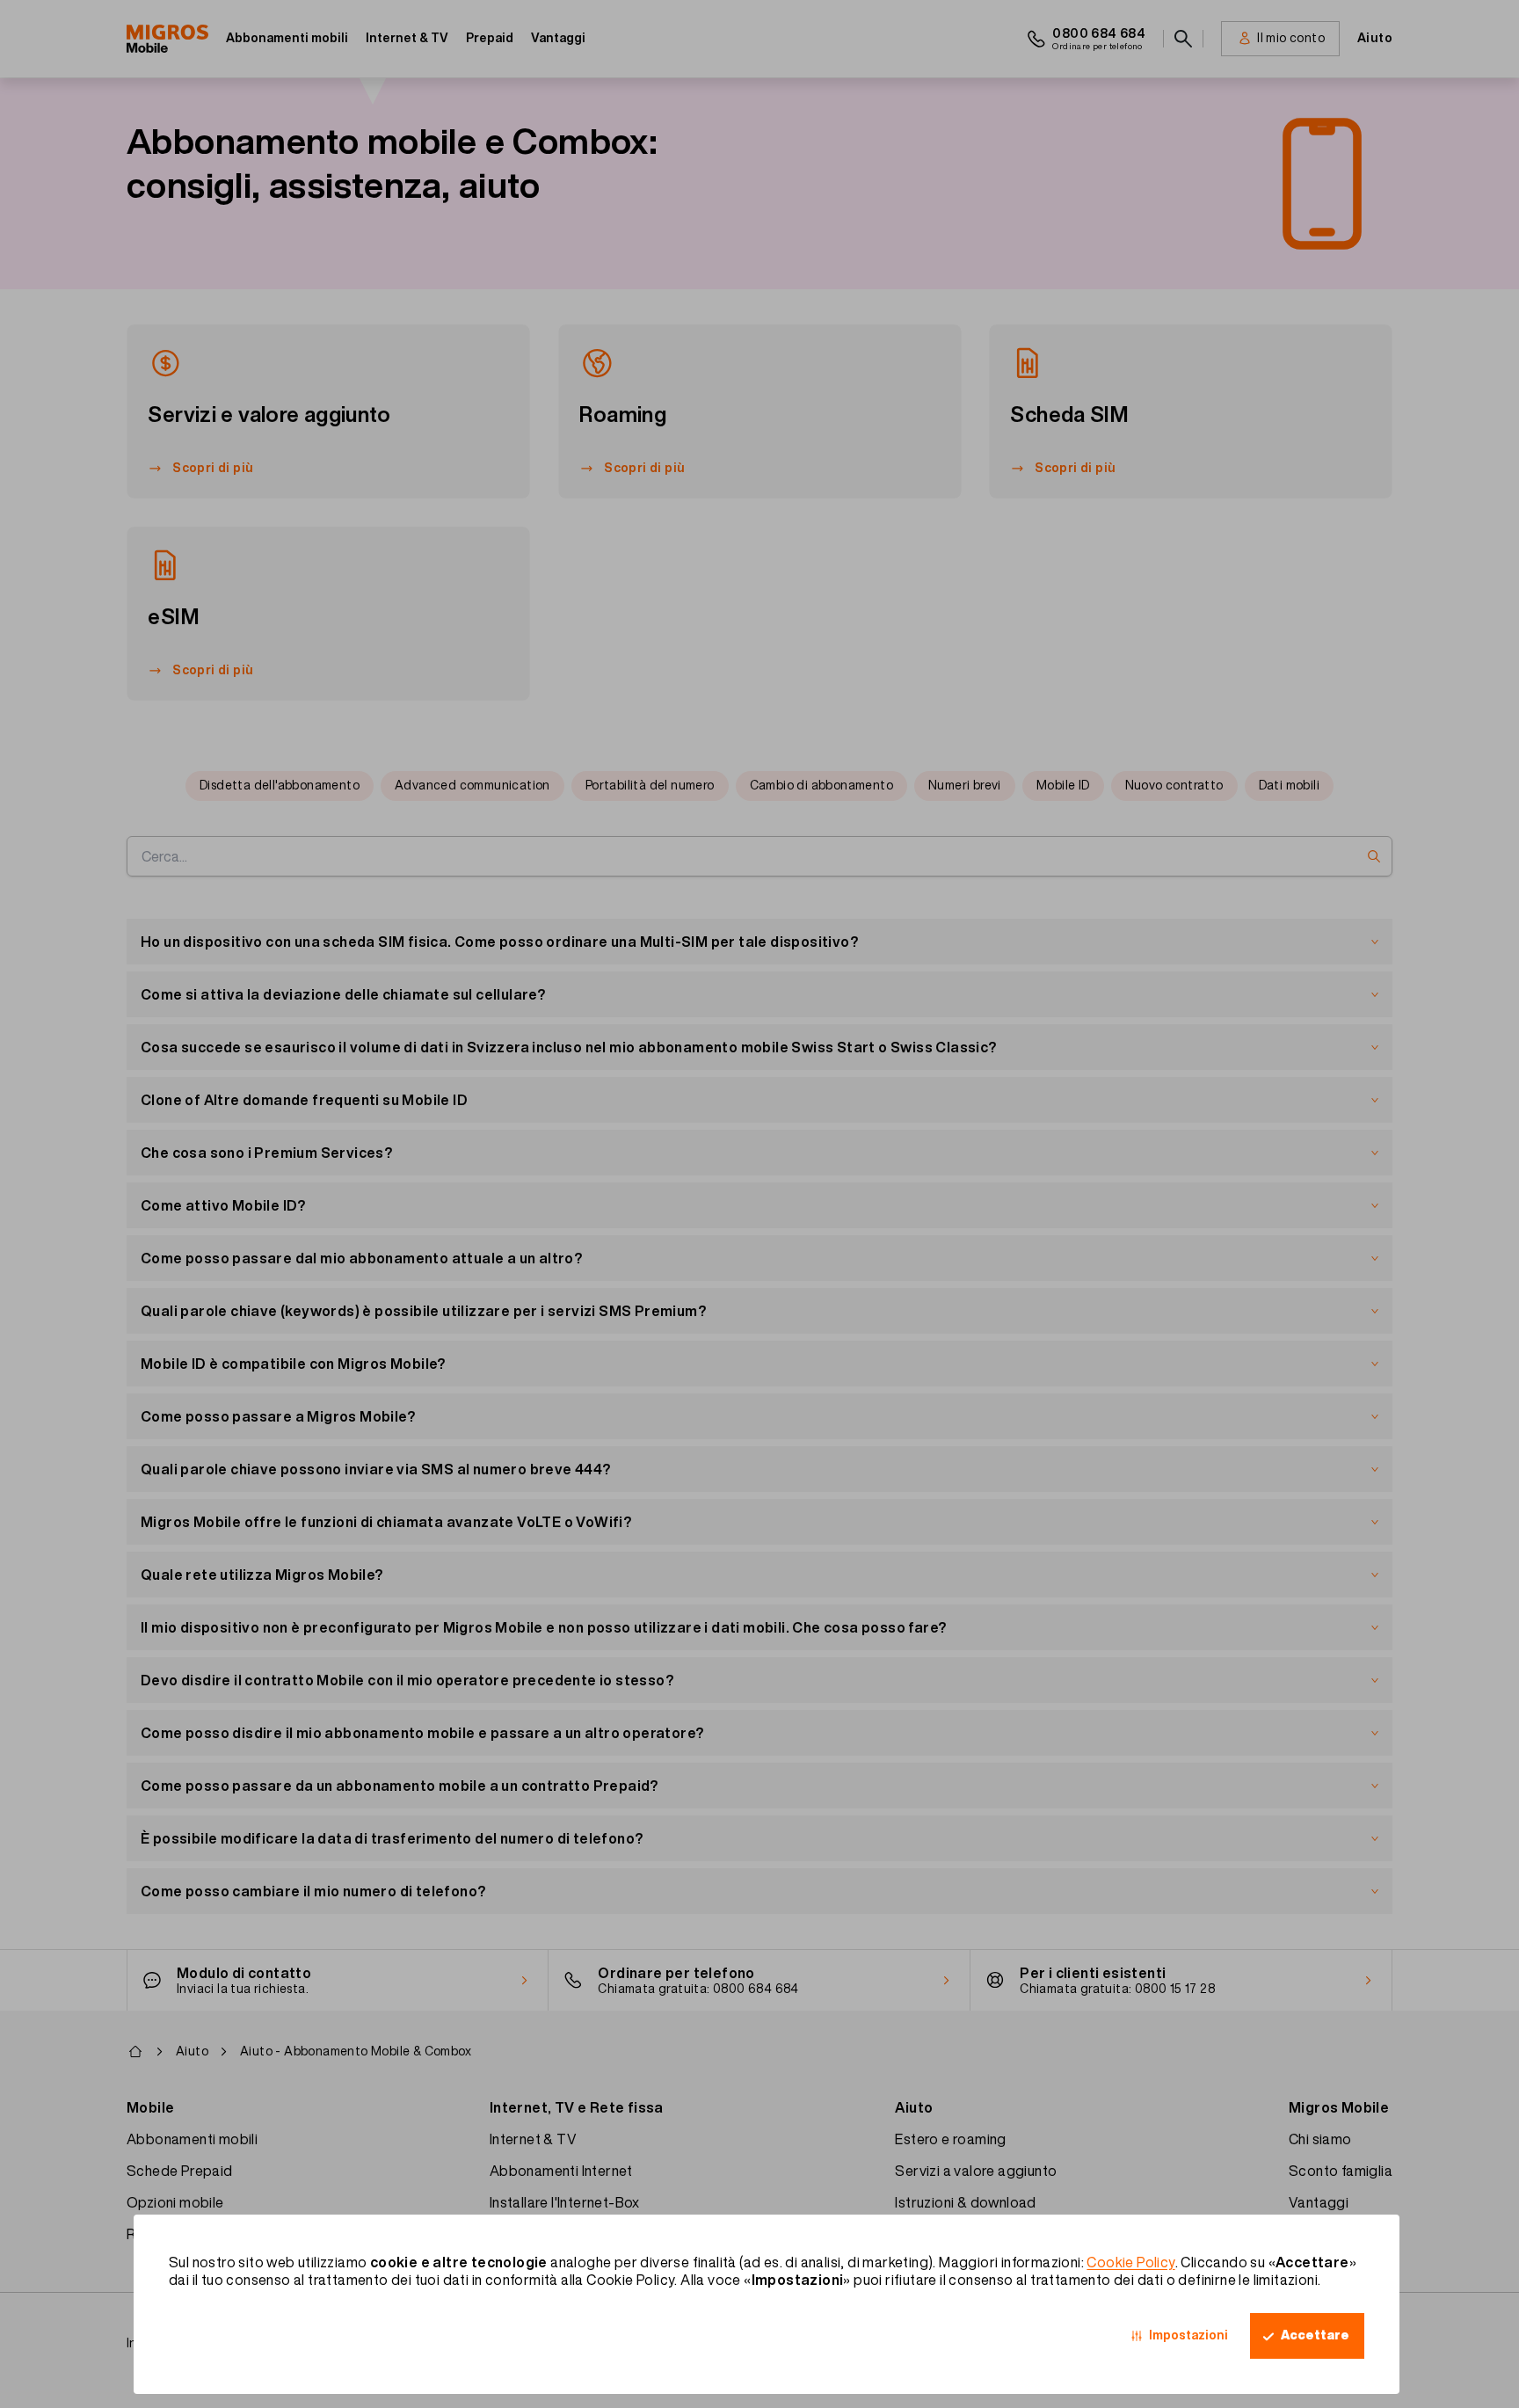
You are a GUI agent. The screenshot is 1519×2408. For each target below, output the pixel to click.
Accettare (1315, 2335)
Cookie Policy (1130, 2262)
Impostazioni (1188, 2335)
